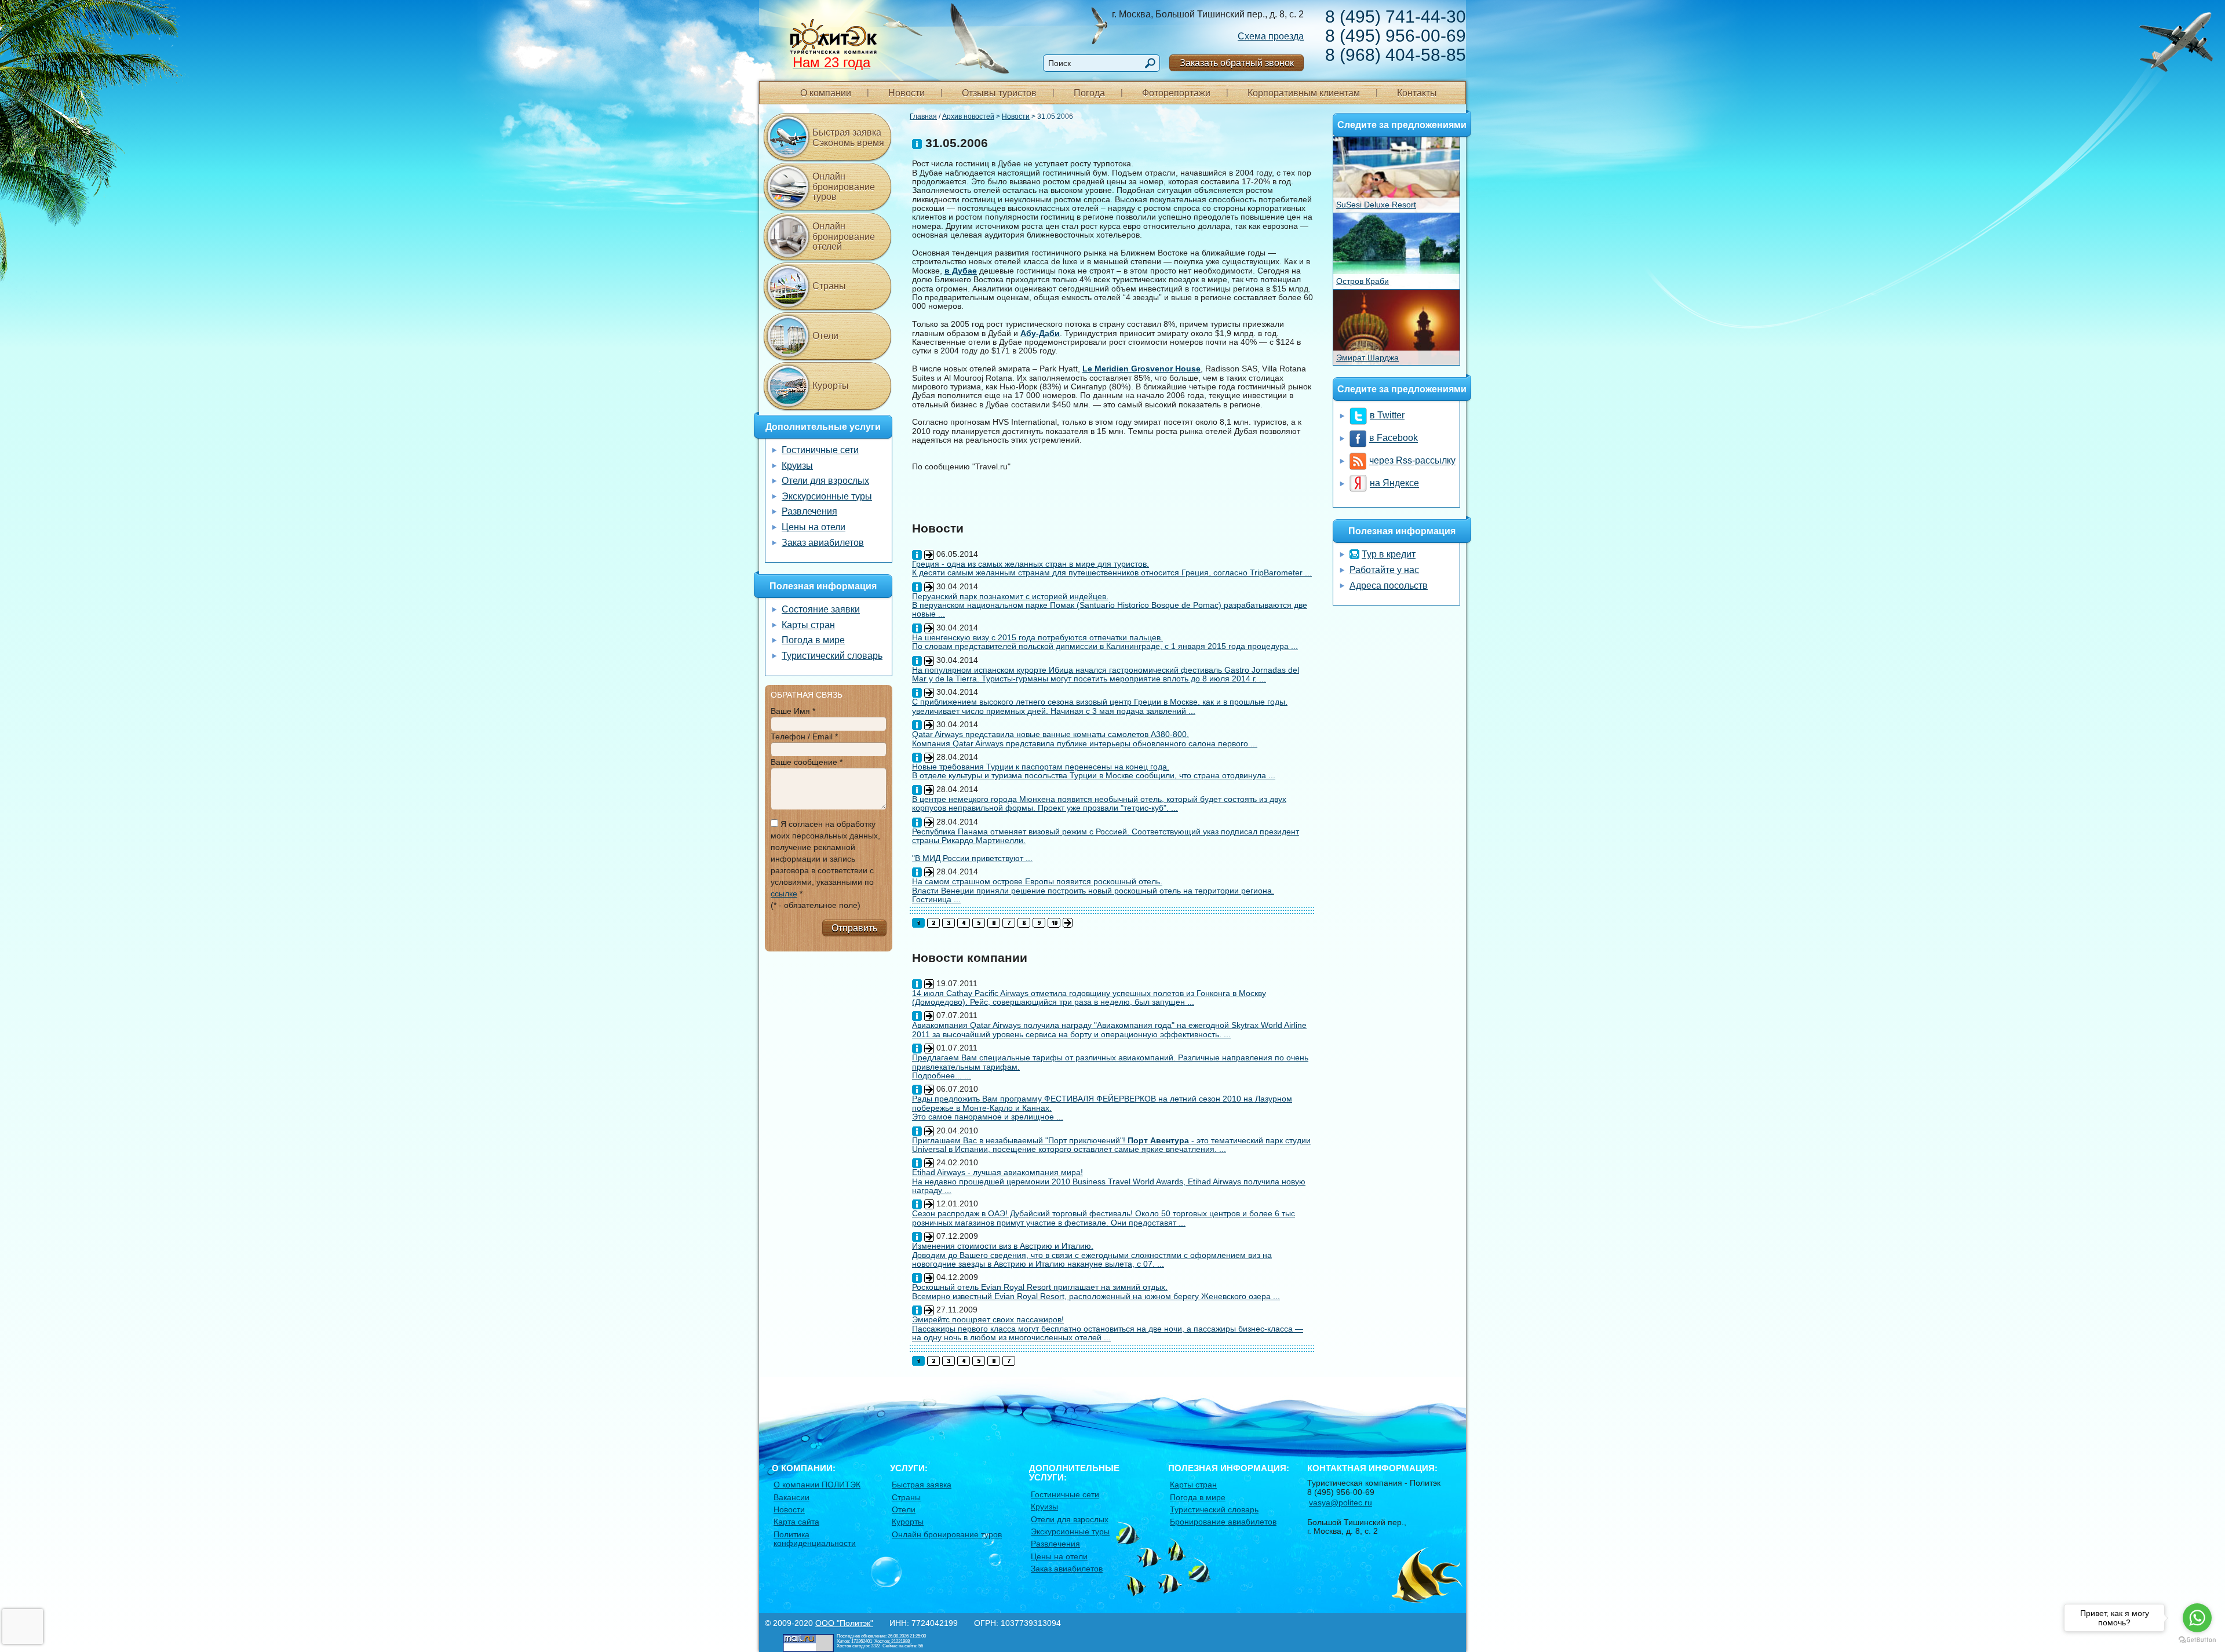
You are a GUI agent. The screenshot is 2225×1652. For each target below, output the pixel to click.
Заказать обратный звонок (1237, 63)
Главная (923, 116)
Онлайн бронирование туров (844, 187)
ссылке (784, 894)
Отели (825, 336)
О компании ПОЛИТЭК (817, 1485)
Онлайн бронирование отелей (844, 236)
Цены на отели (814, 527)
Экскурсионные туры (827, 496)
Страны (829, 286)
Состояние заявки (821, 609)
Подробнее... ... (942, 1075)
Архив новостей (968, 116)
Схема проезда (1271, 36)
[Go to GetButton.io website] (2197, 1640)
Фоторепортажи (1176, 93)
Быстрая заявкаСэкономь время (848, 138)
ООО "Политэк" (844, 1623)
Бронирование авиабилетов (1223, 1522)
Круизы (797, 466)
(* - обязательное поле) (816, 905)
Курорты (831, 386)
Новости (907, 93)
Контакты (1417, 93)
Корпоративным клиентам (1304, 93)
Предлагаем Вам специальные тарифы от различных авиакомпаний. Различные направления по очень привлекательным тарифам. (1110, 1062)
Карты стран (808, 625)
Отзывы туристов (999, 93)
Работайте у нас (1384, 570)
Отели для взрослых (825, 481)
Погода (1089, 93)
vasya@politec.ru (1341, 1503)
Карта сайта (796, 1522)
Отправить (854, 928)
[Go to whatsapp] (2197, 1618)
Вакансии (791, 1497)
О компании (826, 93)
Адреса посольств (1389, 586)
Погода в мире (813, 640)
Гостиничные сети (820, 450)
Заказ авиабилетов (823, 543)
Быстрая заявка (922, 1485)
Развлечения (809, 511)
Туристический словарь (832, 656)
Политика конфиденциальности (815, 1539)
